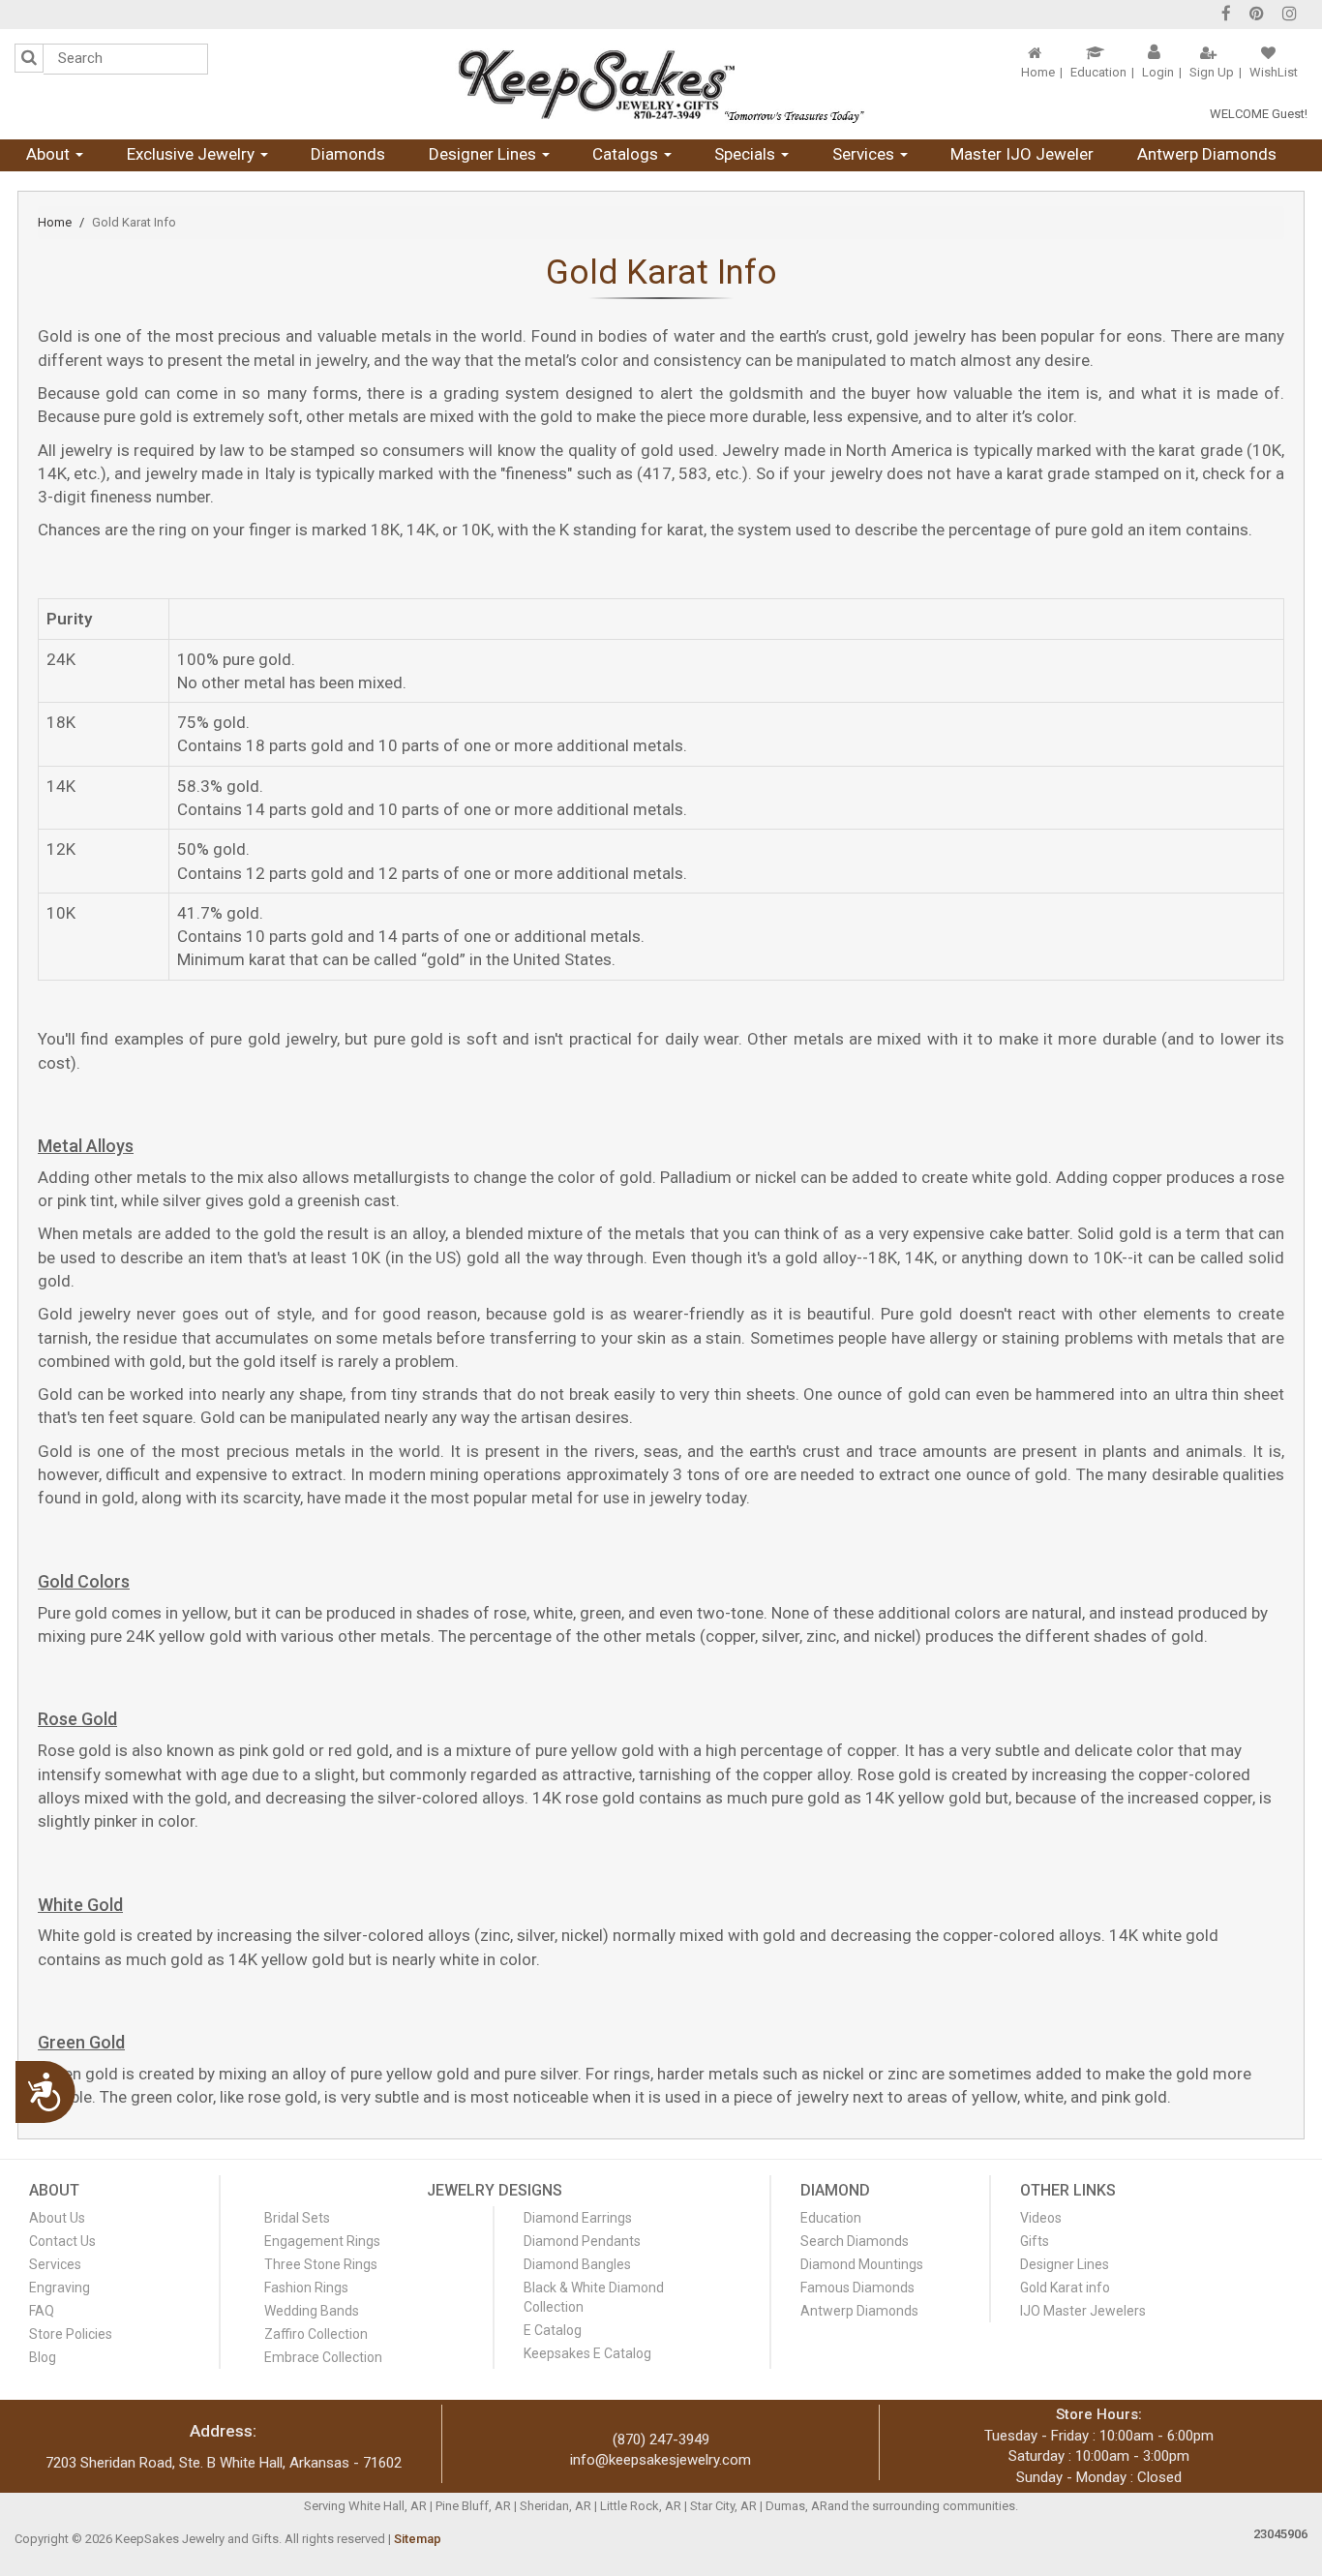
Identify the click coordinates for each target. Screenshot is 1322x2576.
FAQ (42, 2311)
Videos (1041, 2218)
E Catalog (553, 2330)
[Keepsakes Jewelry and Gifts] (661, 84)
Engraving (60, 2288)
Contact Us (62, 2241)
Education (1098, 72)
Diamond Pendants (582, 2241)
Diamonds (348, 154)
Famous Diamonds (857, 2288)
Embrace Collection (323, 2357)
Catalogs (627, 154)
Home (1038, 72)
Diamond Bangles (577, 2264)
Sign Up (1212, 72)
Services (865, 154)
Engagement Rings (322, 2241)
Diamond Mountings (862, 2264)
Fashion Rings (306, 2288)
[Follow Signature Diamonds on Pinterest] (1257, 15)
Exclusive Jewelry (193, 154)
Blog (43, 2357)
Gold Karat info (1065, 2288)
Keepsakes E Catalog (587, 2353)
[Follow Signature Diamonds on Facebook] (1226, 15)
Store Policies (71, 2334)
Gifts (1035, 2241)
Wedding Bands (312, 2311)
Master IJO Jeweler (1022, 154)
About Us (57, 2218)
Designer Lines (484, 154)
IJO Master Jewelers (1083, 2311)
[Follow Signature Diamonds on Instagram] (1290, 15)
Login (1158, 72)
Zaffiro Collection (316, 2334)
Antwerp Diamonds (1207, 154)
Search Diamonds (855, 2241)
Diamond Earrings (578, 2218)
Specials (747, 154)
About (50, 154)
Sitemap (418, 2539)
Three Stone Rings (321, 2264)
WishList (1274, 72)
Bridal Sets (297, 2218)
